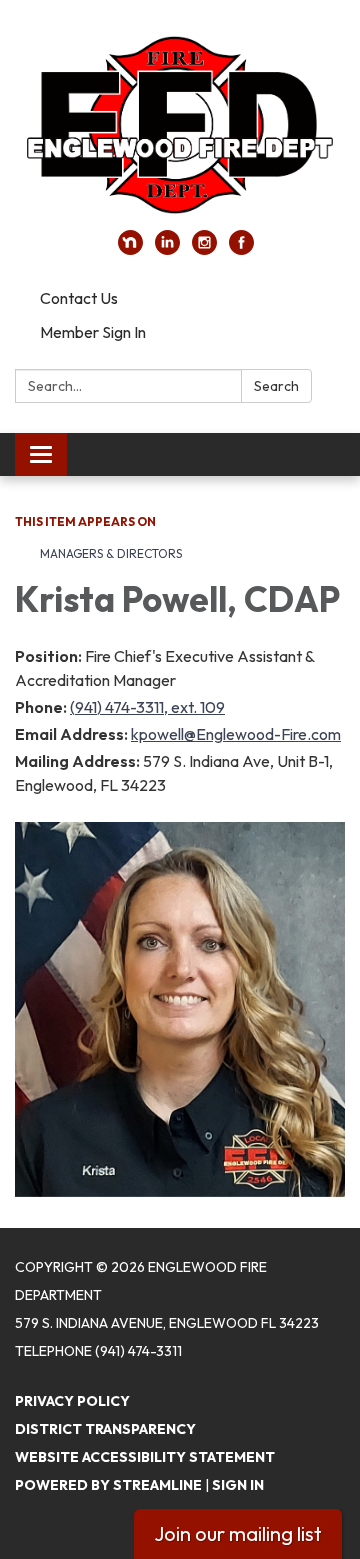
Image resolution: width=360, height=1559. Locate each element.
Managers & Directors (111, 553)
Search (276, 386)
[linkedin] (167, 249)
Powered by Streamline (108, 1485)
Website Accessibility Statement (145, 1457)
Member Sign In (93, 332)
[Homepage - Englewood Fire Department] (180, 125)
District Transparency (105, 1429)
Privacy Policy (72, 1401)
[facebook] (241, 249)
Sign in (238, 1485)
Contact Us (79, 298)
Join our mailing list (238, 1533)
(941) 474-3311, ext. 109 (147, 707)
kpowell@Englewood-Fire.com (236, 734)
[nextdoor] (130, 249)
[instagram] (204, 249)
